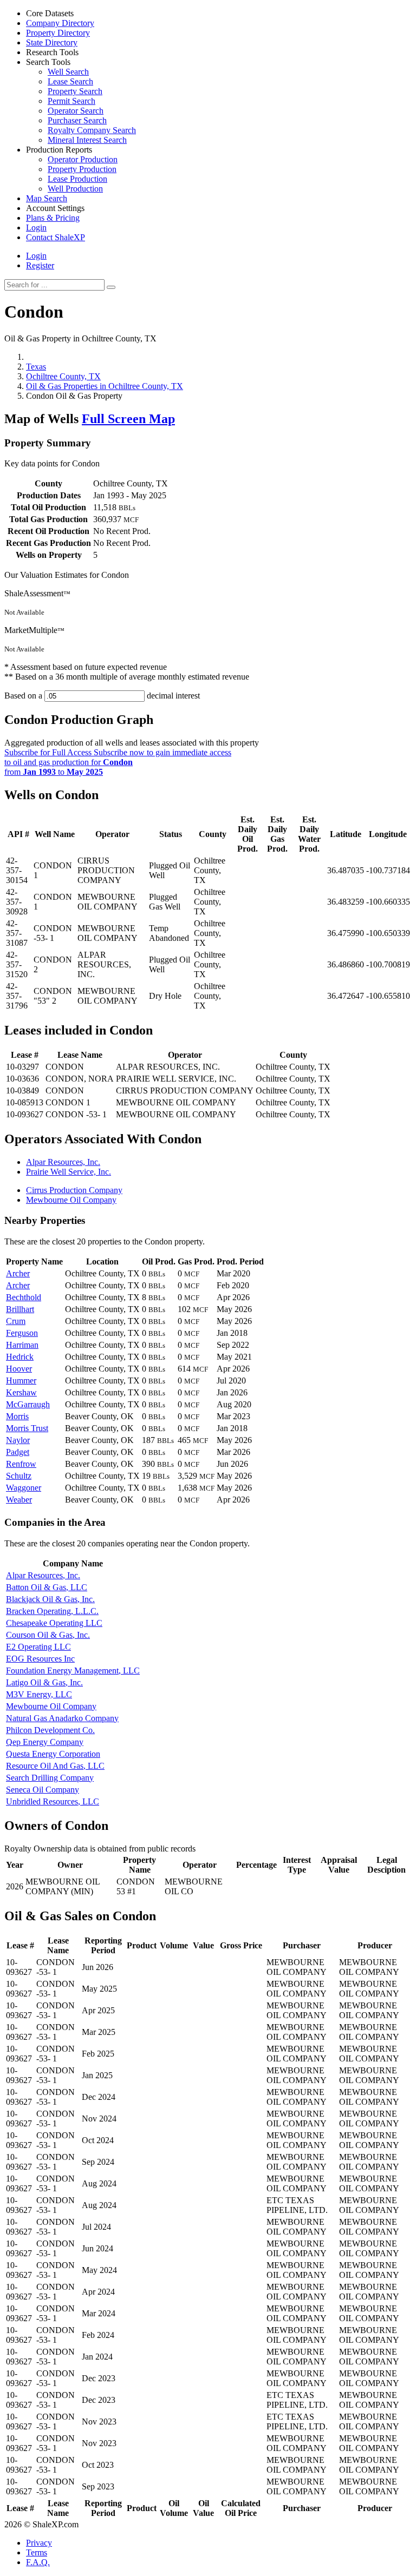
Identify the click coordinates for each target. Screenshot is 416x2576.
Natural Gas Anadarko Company (62, 1718)
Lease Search (70, 81)
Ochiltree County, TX (63, 376)
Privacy (39, 2543)
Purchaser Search (77, 120)
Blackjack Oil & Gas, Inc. (50, 1599)
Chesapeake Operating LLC (54, 1623)
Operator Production (83, 159)
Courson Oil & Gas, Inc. (48, 1635)
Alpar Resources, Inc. (63, 1162)
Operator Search (76, 111)
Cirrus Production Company (74, 1190)
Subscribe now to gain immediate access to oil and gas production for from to (118, 762)
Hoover (19, 1369)
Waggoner (24, 1488)
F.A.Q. (38, 2562)
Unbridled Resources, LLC (53, 1801)
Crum (16, 1321)
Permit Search (71, 101)
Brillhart (20, 1309)
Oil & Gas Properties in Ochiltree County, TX (105, 386)
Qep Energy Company (45, 1742)
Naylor (18, 1440)
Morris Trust (27, 1428)
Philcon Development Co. (50, 1730)
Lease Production (77, 179)
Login (36, 256)
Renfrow (21, 1464)
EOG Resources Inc (40, 1659)
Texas (36, 367)
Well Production (75, 189)
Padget (18, 1452)
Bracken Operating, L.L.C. (52, 1611)
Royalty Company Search (92, 130)
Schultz (19, 1476)
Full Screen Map (128, 419)
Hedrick (20, 1357)
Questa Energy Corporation (53, 1754)
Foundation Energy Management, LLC (73, 1671)
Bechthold (24, 1297)
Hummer (21, 1381)
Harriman (22, 1345)
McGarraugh (28, 1404)
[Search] (111, 287)
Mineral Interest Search (87, 140)
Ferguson (22, 1333)
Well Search (68, 72)
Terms (37, 2552)
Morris (17, 1416)
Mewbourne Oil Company (71, 1200)
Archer (18, 1273)
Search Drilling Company (50, 1778)
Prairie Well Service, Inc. (69, 1172)
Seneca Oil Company (43, 1790)
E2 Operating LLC (38, 1647)
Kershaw (21, 1392)
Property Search (75, 91)
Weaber (19, 1500)
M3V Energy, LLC (39, 1694)
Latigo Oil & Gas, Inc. (44, 1682)
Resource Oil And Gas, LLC (55, 1766)
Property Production (82, 169)
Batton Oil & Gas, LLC (47, 1587)
